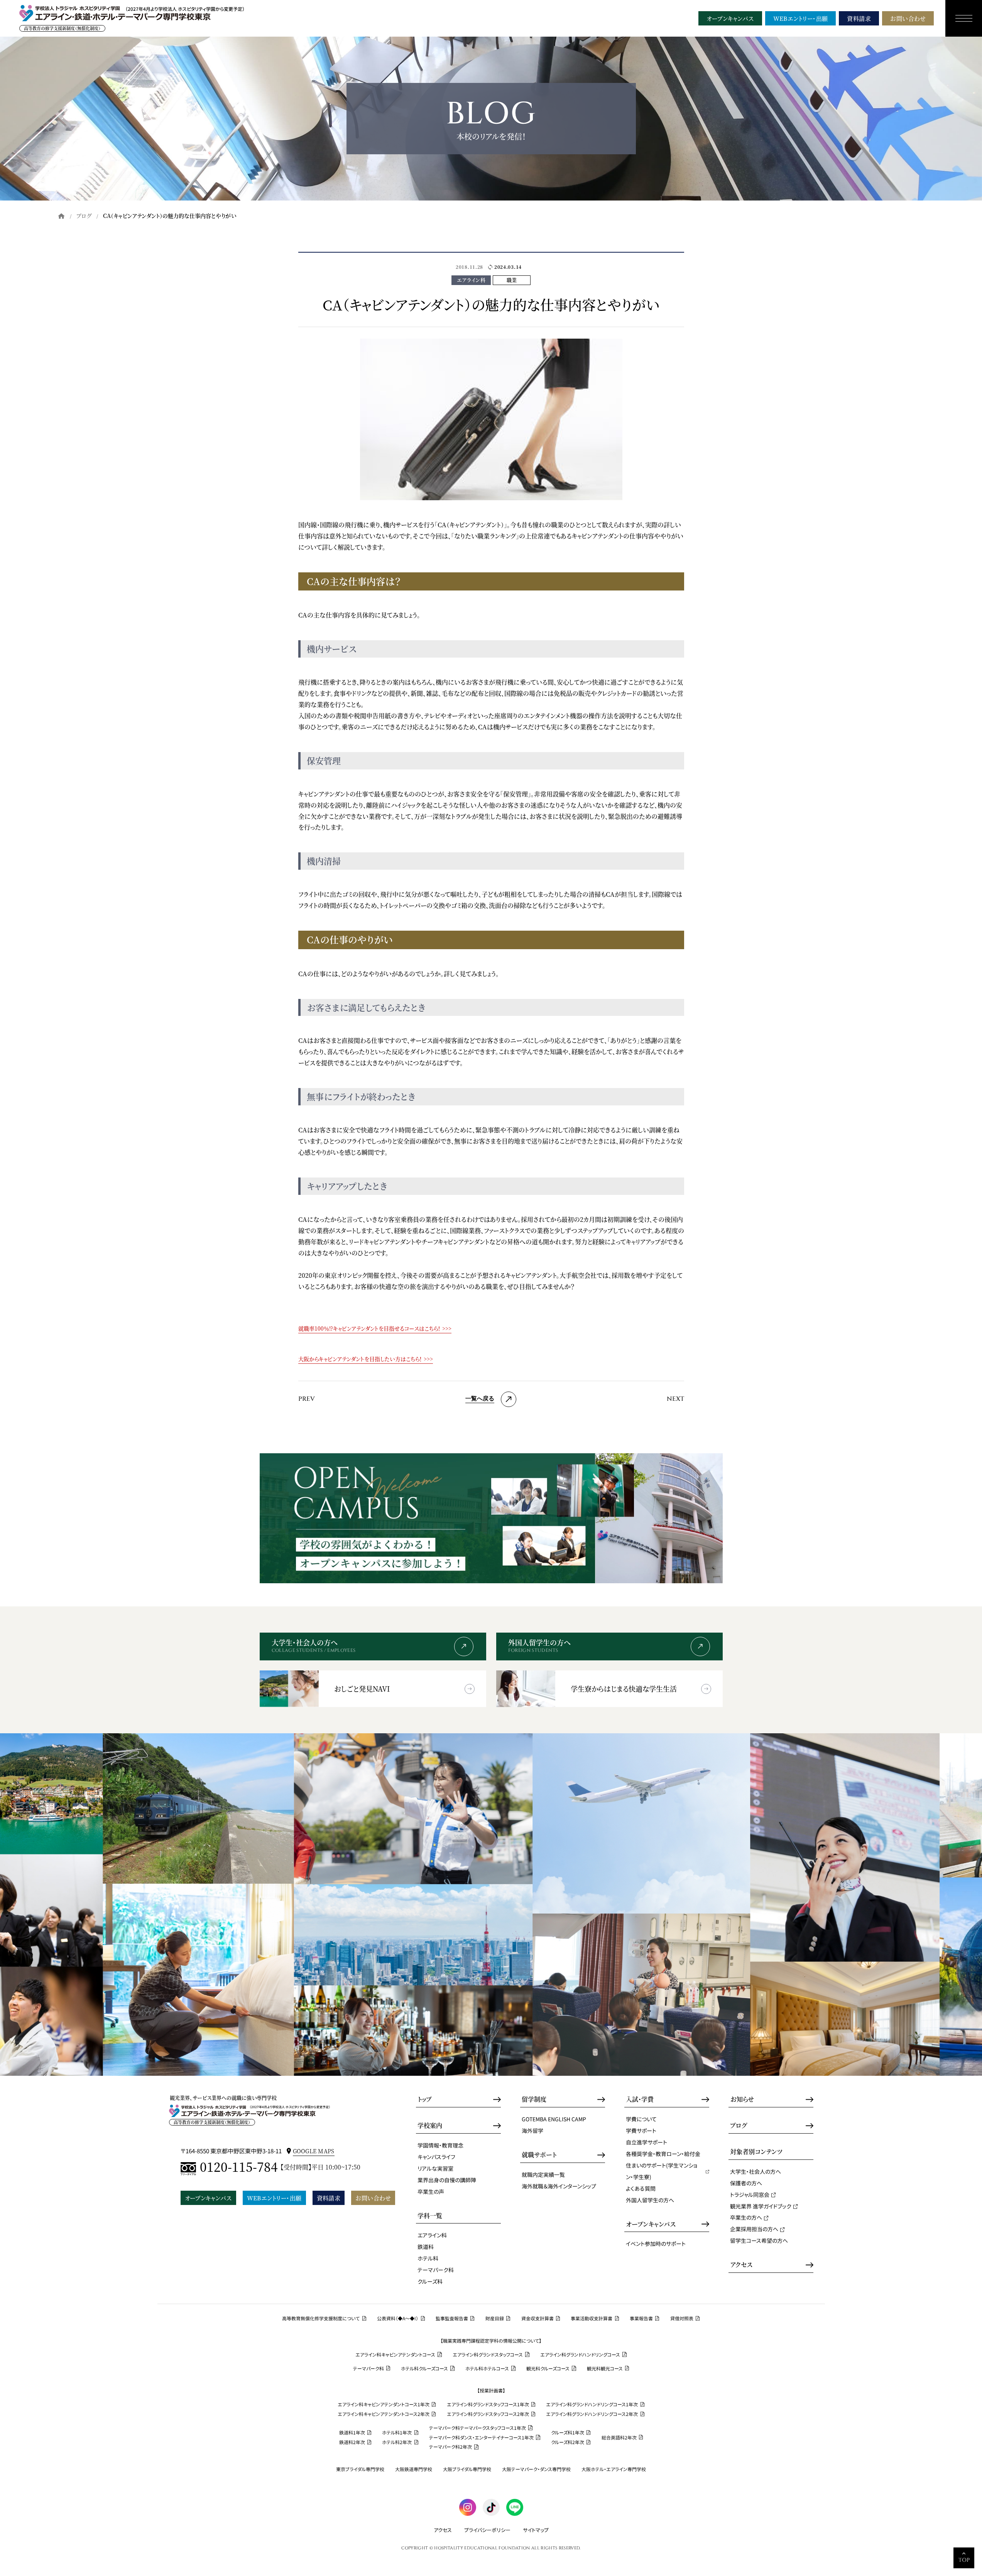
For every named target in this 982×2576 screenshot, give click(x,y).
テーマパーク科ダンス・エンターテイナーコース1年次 (481, 2438)
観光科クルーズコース (548, 2369)
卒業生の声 (431, 2191)
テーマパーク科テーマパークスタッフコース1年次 (477, 2428)
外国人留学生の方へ (650, 2200)
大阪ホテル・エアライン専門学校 (614, 2469)
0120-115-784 (239, 2167)
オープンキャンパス (730, 18)
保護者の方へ (746, 2183)
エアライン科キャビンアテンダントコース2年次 (384, 2414)
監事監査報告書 (452, 2318)
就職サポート (539, 2155)
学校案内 (430, 2126)
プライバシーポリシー (487, 2530)
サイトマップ (536, 2530)
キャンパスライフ (436, 2157)
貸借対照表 (682, 2318)
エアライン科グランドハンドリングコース (580, 2355)
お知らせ (742, 2099)
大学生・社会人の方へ (756, 2171)
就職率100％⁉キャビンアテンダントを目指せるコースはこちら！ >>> (375, 1328)
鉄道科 (426, 2247)
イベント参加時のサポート (656, 2244)
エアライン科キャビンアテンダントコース (395, 2355)
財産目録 (495, 2318)
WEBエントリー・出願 (801, 18)
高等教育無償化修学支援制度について (321, 2318)
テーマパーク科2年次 (450, 2447)
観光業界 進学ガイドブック (761, 2206)
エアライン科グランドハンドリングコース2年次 (592, 2414)
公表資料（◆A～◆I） (398, 2318)
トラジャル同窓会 (750, 2195)
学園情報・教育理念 (440, 2145)
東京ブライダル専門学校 (360, 2469)
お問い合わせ (908, 18)
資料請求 (859, 18)
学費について (641, 2119)
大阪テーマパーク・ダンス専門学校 (536, 2469)
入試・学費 (640, 2099)
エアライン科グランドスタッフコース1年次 (488, 2404)
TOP (964, 2560)
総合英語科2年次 (619, 2438)
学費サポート (641, 2131)
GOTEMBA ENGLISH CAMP (554, 2119)
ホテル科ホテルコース (487, 2369)
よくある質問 (641, 2188)
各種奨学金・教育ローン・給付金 (663, 2154)
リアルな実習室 (435, 2168)
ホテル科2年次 (397, 2442)
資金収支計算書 (537, 2318)
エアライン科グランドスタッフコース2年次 (488, 2414)
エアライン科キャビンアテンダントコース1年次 (384, 2404)
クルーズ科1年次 (568, 2433)
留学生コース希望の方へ (759, 2240)
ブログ (84, 216)
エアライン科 (432, 2235)
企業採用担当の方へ (754, 2229)
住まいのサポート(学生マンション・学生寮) (662, 2171)
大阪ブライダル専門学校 (467, 2469)
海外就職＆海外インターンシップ (559, 2186)
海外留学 (532, 2131)
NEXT (675, 1399)
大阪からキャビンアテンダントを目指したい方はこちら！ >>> (366, 1359)
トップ (425, 2099)
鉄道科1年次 (352, 2433)
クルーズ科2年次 (568, 2442)
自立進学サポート (646, 2142)
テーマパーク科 (436, 2270)
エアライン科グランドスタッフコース (488, 2355)
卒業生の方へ (746, 2217)
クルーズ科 (430, 2281)
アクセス (741, 2265)
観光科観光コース (605, 2369)
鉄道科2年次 (352, 2442)
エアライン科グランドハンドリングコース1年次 (592, 2404)
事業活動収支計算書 (592, 2318)
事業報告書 (641, 2318)
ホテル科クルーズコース (424, 2369)
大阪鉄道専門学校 (414, 2469)
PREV (307, 1399)
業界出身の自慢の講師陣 (447, 2180)
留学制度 (534, 2099)
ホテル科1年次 (397, 2433)
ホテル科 (428, 2258)
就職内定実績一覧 (543, 2175)
